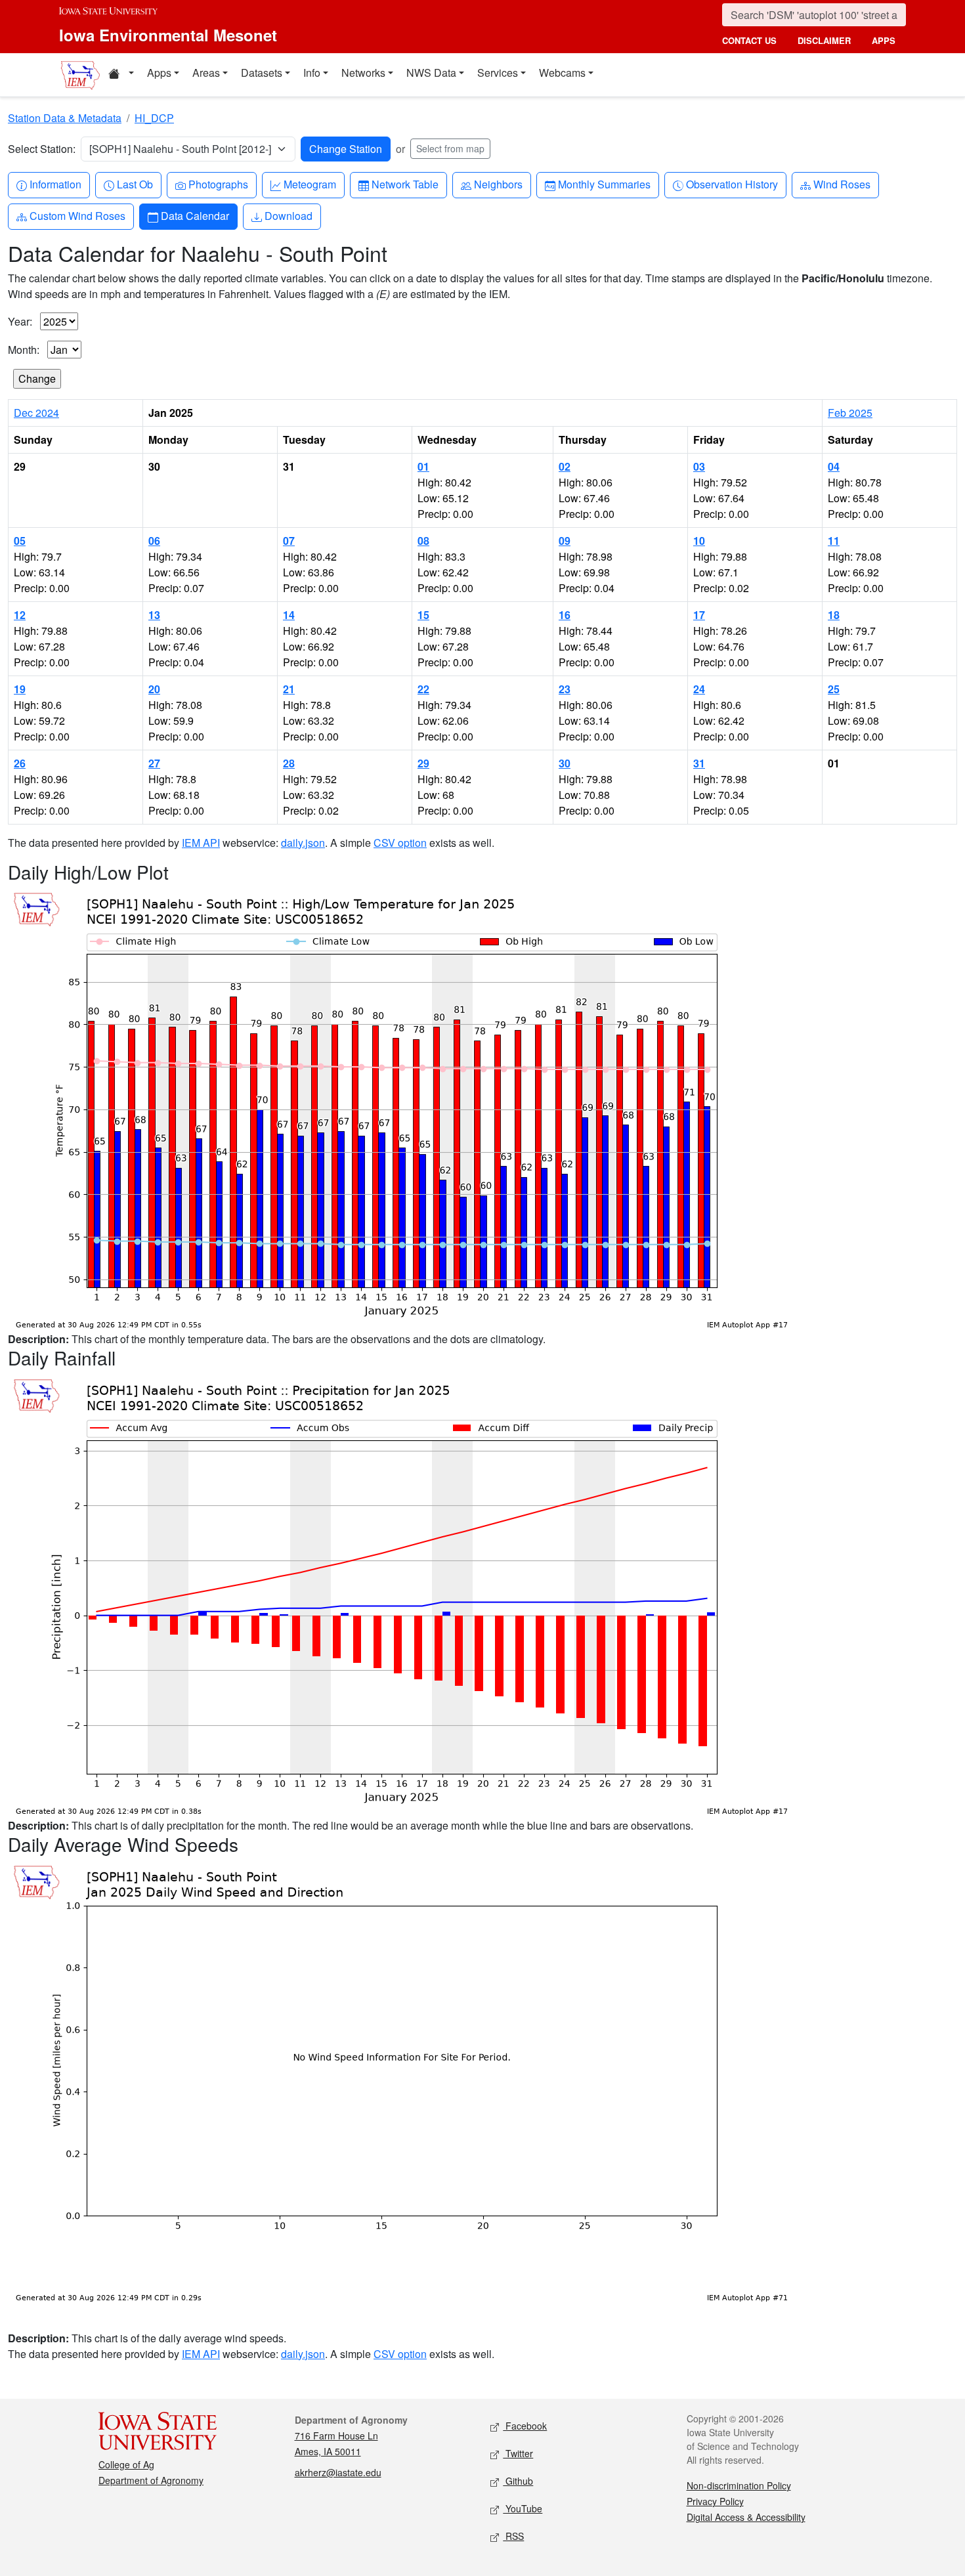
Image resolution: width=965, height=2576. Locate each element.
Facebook (525, 2426)
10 (699, 541)
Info (312, 73)
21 (289, 689)
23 (565, 689)
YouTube (523, 2508)
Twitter (518, 2453)
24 (699, 689)
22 (423, 689)
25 (834, 689)
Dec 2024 (36, 413)
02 (565, 466)
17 (699, 615)
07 (289, 541)
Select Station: (42, 149)
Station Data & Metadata (65, 118)
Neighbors (498, 184)
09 (565, 541)
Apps (159, 73)
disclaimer (824, 40)
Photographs (218, 184)
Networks (363, 73)
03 (699, 466)
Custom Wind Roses (77, 215)
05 (20, 541)
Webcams (562, 73)
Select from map (450, 148)
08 (423, 541)
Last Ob (135, 184)
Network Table (405, 184)
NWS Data (431, 73)
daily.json (303, 843)
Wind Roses (842, 184)
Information (55, 184)
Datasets (262, 73)
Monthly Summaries (604, 184)
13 (154, 615)
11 (834, 541)
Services (498, 73)
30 (565, 763)
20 (154, 689)
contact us (749, 40)
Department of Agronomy (151, 2480)
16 (565, 615)
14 (289, 615)
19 (20, 689)
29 (423, 763)
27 (154, 763)
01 (423, 466)
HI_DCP (154, 118)
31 (699, 763)
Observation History (732, 184)
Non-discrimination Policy (739, 2485)
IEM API (201, 843)
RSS (513, 2536)
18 (834, 615)
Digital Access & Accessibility (746, 2517)
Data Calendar (195, 215)
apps (884, 40)
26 (20, 763)
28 (289, 763)
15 (423, 615)
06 (154, 541)
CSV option (400, 843)
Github (518, 2481)
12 (20, 615)
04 (834, 466)
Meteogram (310, 184)
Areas (206, 73)
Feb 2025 (850, 413)
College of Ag (126, 2464)
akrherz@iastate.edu (338, 2472)
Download (288, 215)
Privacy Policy (715, 2501)
